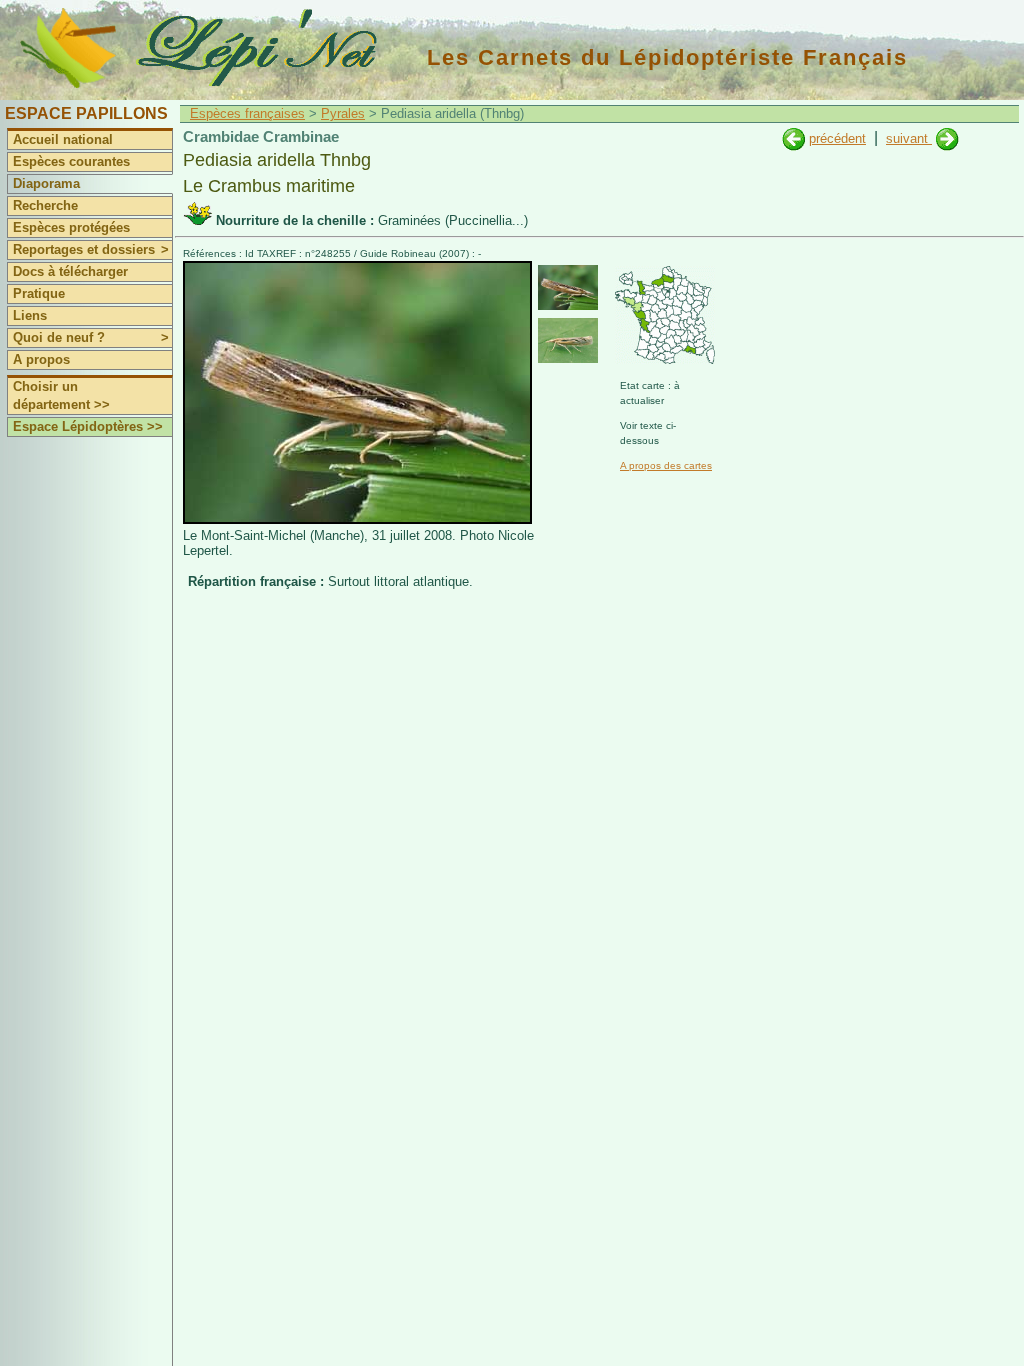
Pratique (39, 293)
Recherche (45, 205)
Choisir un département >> (61, 395)
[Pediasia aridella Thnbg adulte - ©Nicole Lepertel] (568, 287)
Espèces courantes (71, 161)
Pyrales (343, 113)
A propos (41, 359)
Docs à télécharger (70, 271)
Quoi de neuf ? (91, 337)
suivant (909, 138)
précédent (837, 138)
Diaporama (46, 183)
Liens (30, 315)
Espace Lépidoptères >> (88, 426)
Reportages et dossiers (91, 249)
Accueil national (63, 139)
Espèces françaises (247, 113)
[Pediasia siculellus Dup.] (947, 138)
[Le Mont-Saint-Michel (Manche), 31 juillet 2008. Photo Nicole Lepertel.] (357, 519)
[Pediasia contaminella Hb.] (793, 138)
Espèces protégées (71, 227)
